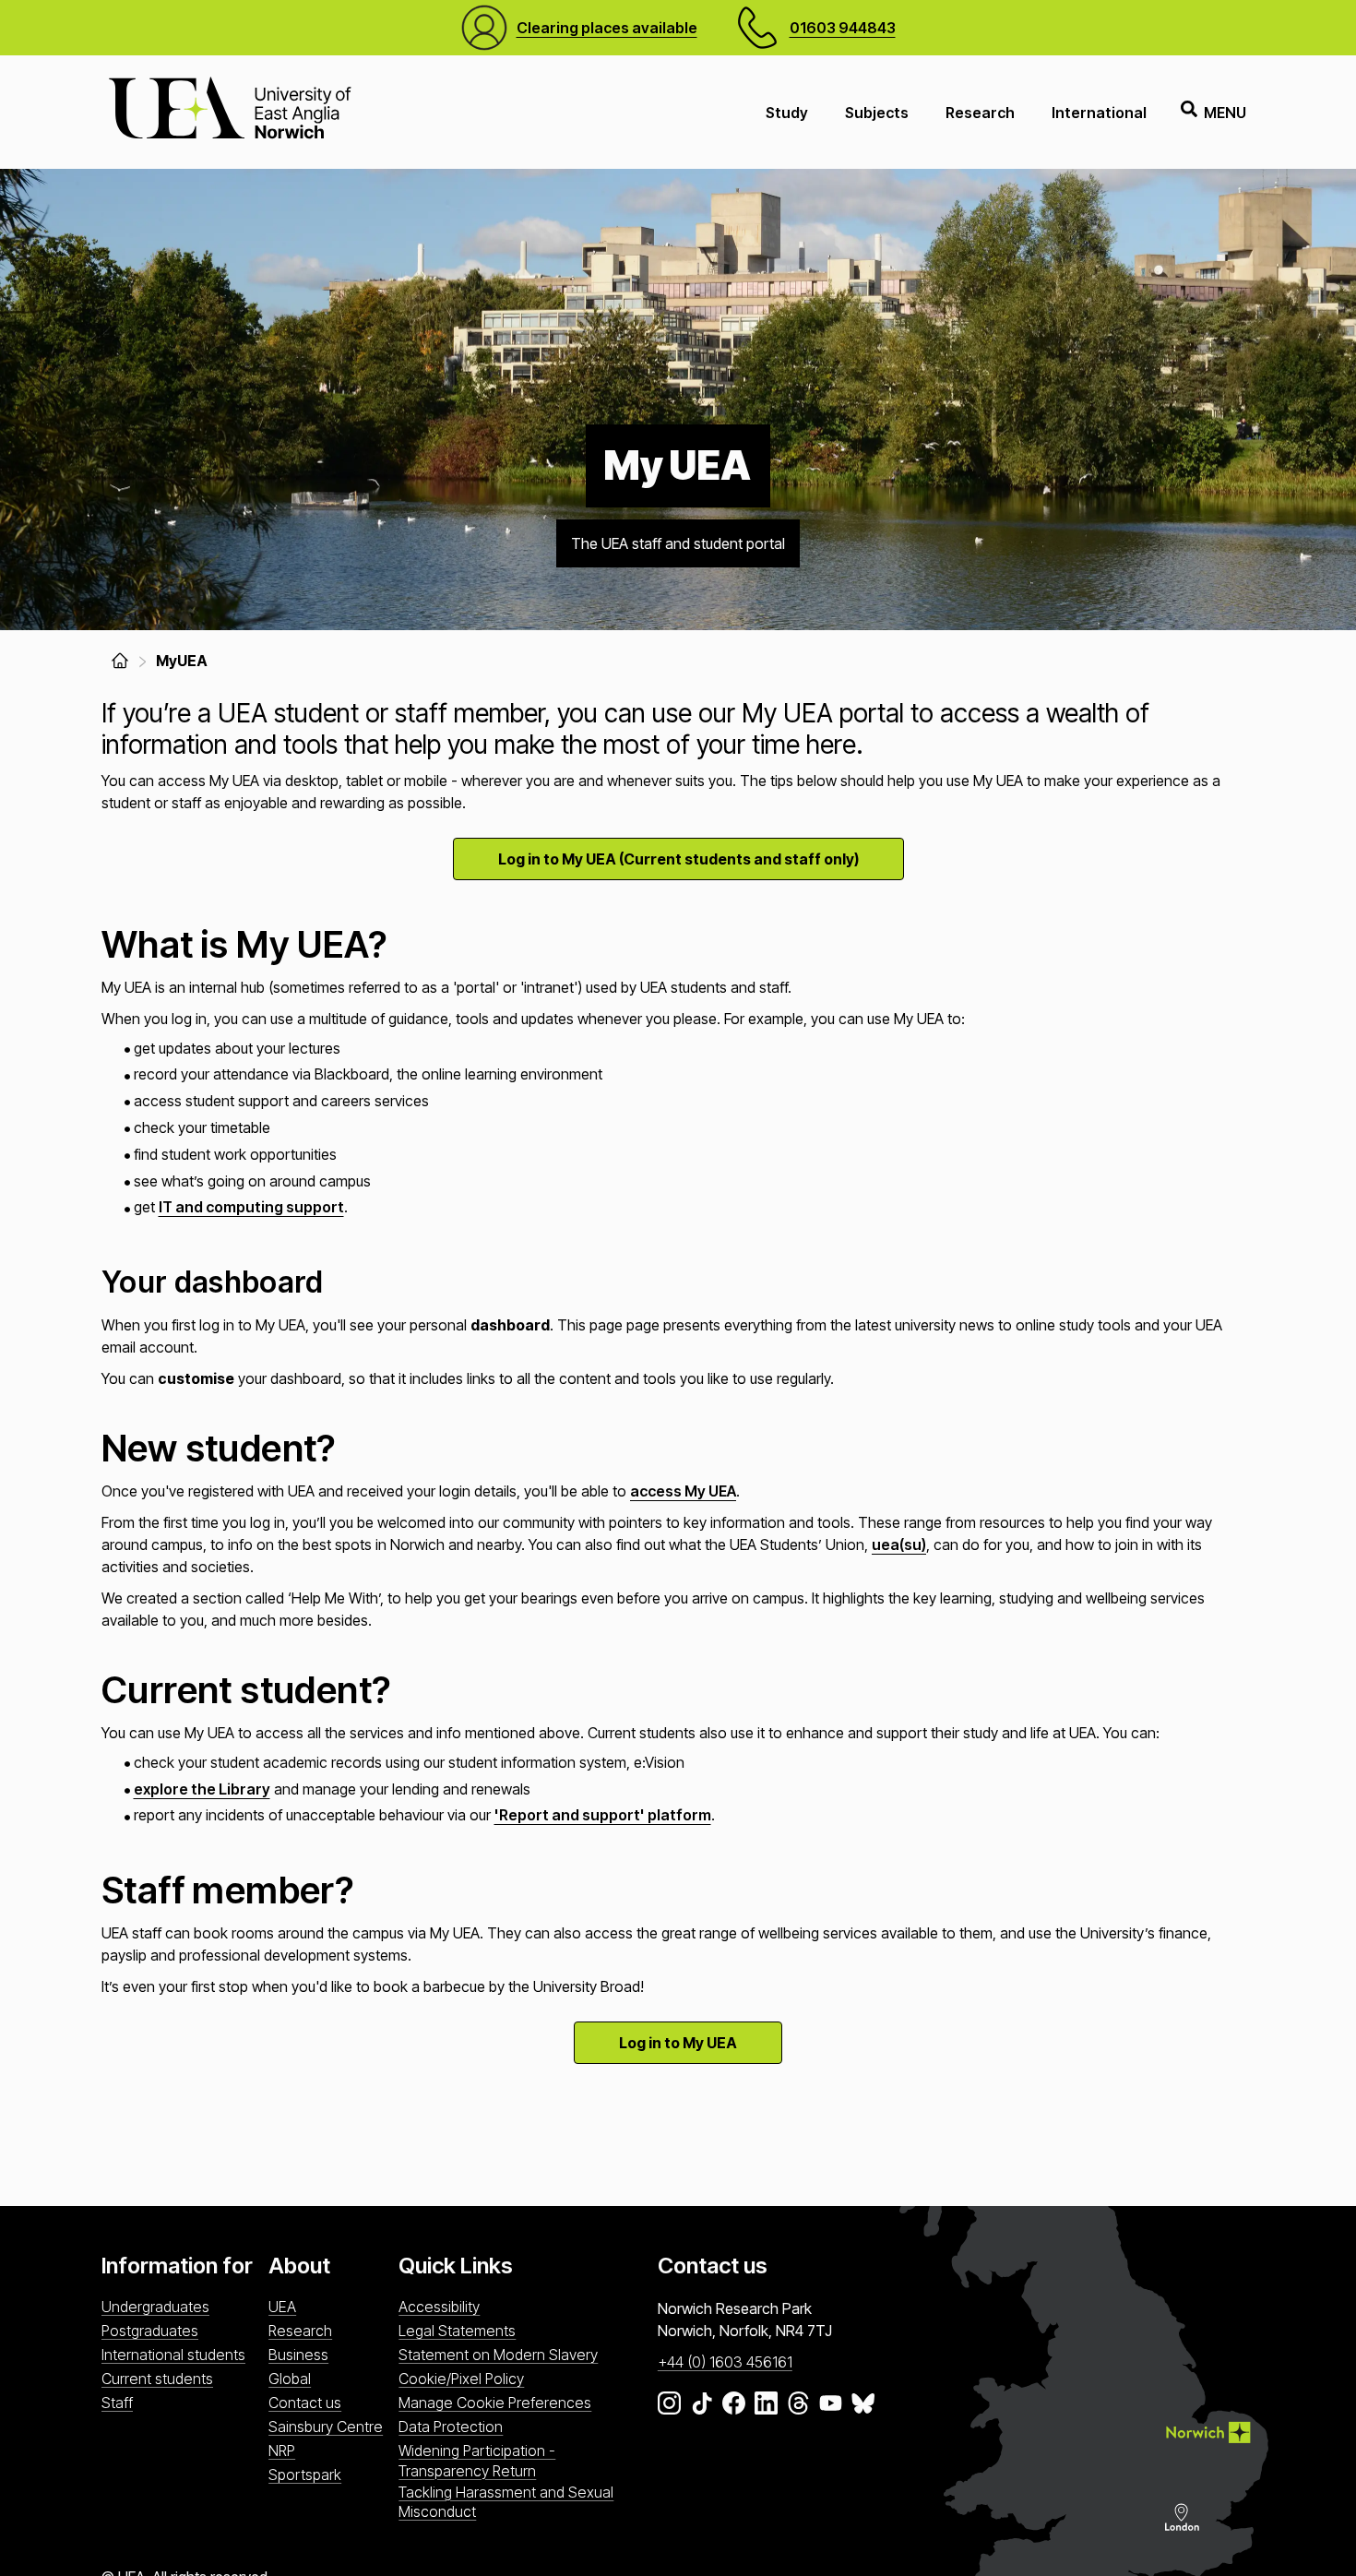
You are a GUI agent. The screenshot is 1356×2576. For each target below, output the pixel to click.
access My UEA (683, 1491)
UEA (282, 2307)
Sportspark (305, 2475)
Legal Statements (457, 2331)
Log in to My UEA (678, 2043)
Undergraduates (155, 2307)
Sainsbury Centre (326, 2427)
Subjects (877, 113)
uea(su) (899, 1544)
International (1099, 113)
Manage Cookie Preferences (495, 2403)
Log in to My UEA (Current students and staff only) (678, 859)
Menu (1225, 113)
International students (173, 2355)
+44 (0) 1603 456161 (725, 2362)
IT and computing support (251, 1207)
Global (290, 2379)
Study (787, 113)
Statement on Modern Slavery (498, 2355)
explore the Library (202, 1789)
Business (298, 2355)
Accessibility (439, 2307)
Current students (157, 2379)
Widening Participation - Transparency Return (477, 2460)
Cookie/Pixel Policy (461, 2379)
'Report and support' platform (603, 1815)
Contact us (305, 2403)
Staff (117, 2403)
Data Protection (451, 2427)
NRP (282, 2451)
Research (980, 113)
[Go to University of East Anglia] (230, 112)
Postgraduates (150, 2331)
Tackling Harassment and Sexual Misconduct (506, 2502)
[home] (120, 661)
